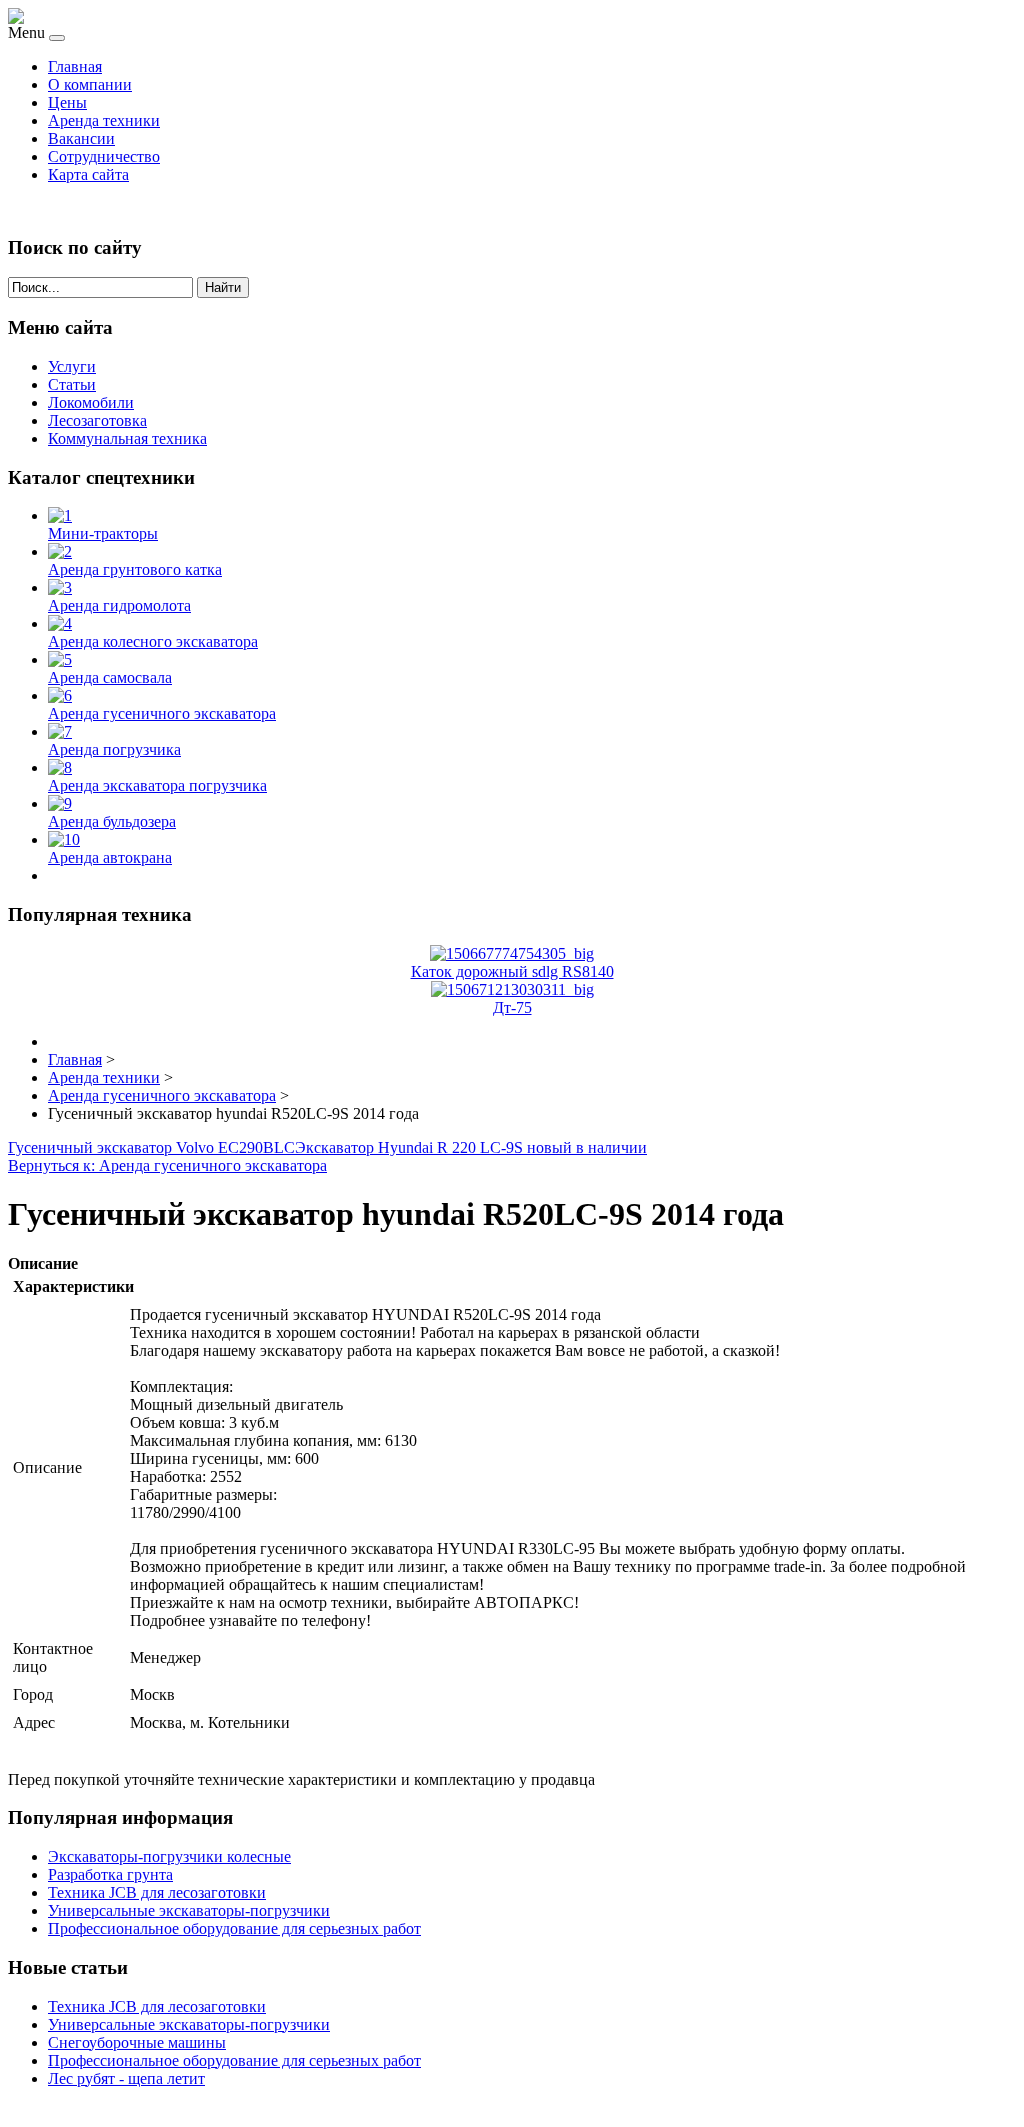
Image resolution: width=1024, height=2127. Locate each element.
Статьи (72, 384)
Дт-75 (512, 1007)
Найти (223, 287)
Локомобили (91, 402)
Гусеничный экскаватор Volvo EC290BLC (151, 1147)
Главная (75, 66)
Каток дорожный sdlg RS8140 (512, 971)
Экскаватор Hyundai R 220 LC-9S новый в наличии (471, 1147)
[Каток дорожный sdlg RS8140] (512, 953)
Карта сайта (88, 174)
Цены (67, 102)
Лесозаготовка (97, 420)
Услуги (72, 366)
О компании (90, 84)
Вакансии (81, 138)
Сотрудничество (104, 156)
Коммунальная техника (127, 438)
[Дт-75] (512, 989)
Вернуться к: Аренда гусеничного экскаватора (167, 1165)
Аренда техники (104, 120)
